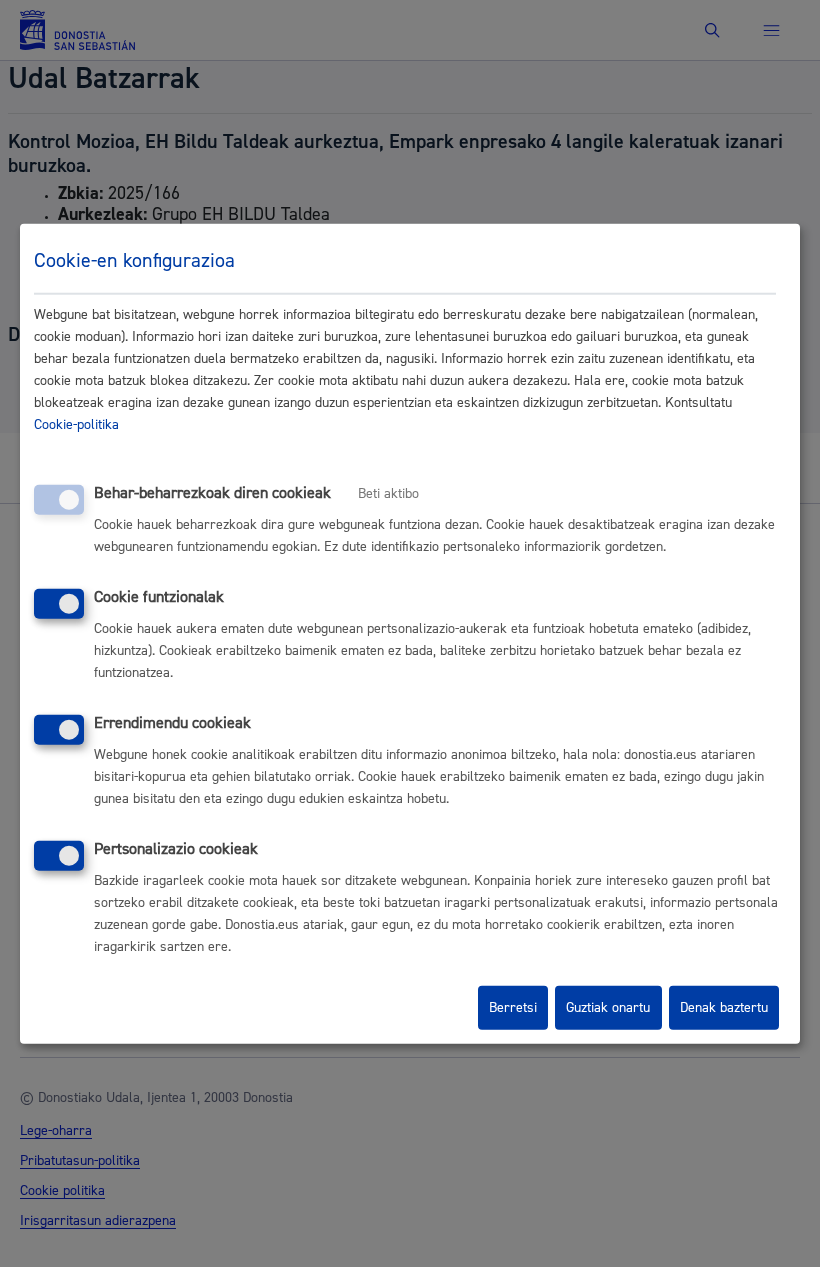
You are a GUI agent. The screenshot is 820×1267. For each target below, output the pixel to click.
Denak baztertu (724, 1008)
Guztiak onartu (608, 1008)
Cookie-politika (76, 425)
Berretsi (513, 1008)
